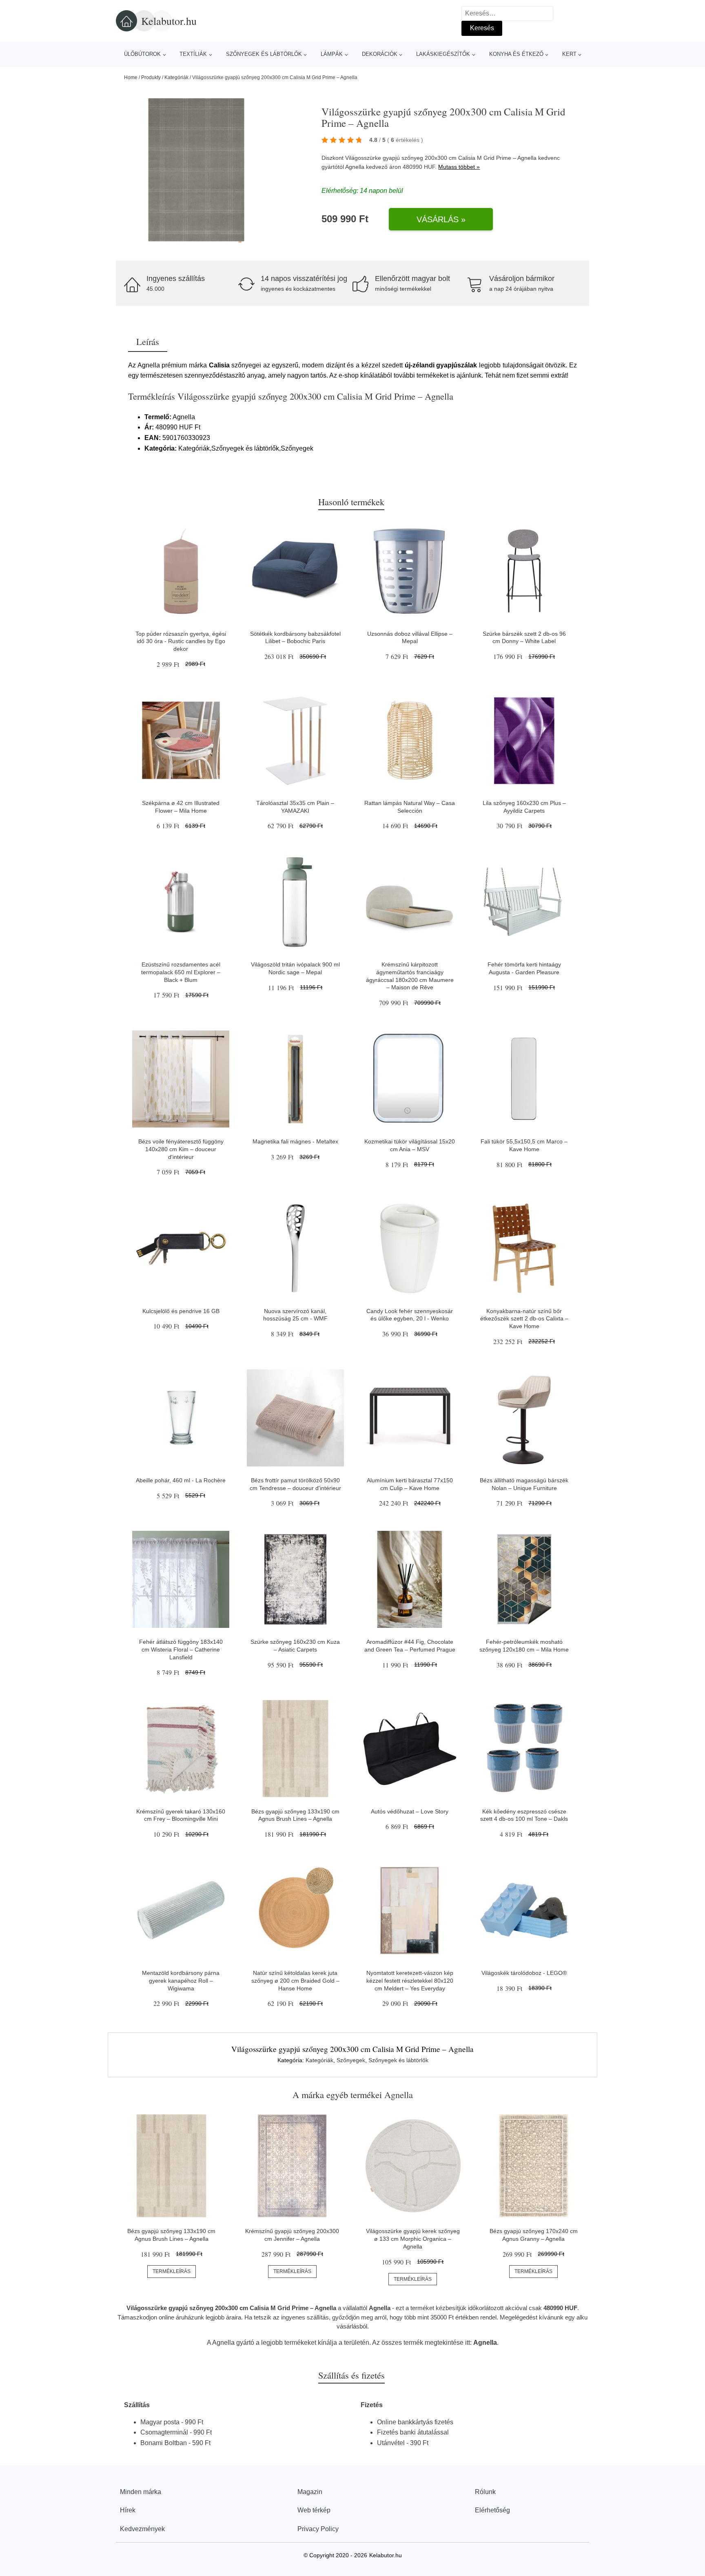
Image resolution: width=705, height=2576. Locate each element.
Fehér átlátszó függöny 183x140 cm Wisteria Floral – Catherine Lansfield (181, 1649)
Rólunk (485, 2492)
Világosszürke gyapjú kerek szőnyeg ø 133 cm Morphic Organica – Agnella (413, 2239)
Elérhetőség (492, 2510)
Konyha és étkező (516, 54)
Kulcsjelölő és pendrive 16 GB (181, 1311)
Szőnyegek (351, 2060)
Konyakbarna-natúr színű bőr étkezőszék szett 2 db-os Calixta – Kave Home (524, 1319)
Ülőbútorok (142, 54)
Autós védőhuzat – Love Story (410, 1811)
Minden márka (141, 2492)
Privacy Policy (318, 2529)
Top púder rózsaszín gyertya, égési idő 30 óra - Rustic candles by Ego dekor (181, 641)
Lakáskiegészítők (443, 54)
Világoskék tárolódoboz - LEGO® (524, 1973)
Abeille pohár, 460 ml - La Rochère (181, 1480)
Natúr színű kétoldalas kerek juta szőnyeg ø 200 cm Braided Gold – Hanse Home (295, 1980)
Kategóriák (176, 77)
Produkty (151, 77)
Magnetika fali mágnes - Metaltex (295, 1141)
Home (131, 77)
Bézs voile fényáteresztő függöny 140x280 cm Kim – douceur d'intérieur (181, 1149)
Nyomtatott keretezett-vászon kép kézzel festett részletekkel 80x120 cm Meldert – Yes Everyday (410, 1980)
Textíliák (193, 54)
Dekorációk (380, 54)
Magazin (310, 2492)
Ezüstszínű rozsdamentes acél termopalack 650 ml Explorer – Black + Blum (181, 972)
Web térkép (314, 2510)
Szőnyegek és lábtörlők (264, 54)
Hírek (128, 2510)
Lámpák (332, 54)
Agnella (355, 167)
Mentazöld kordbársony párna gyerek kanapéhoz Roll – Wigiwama (181, 1980)
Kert (569, 54)
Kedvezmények (142, 2529)
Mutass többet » (459, 167)
